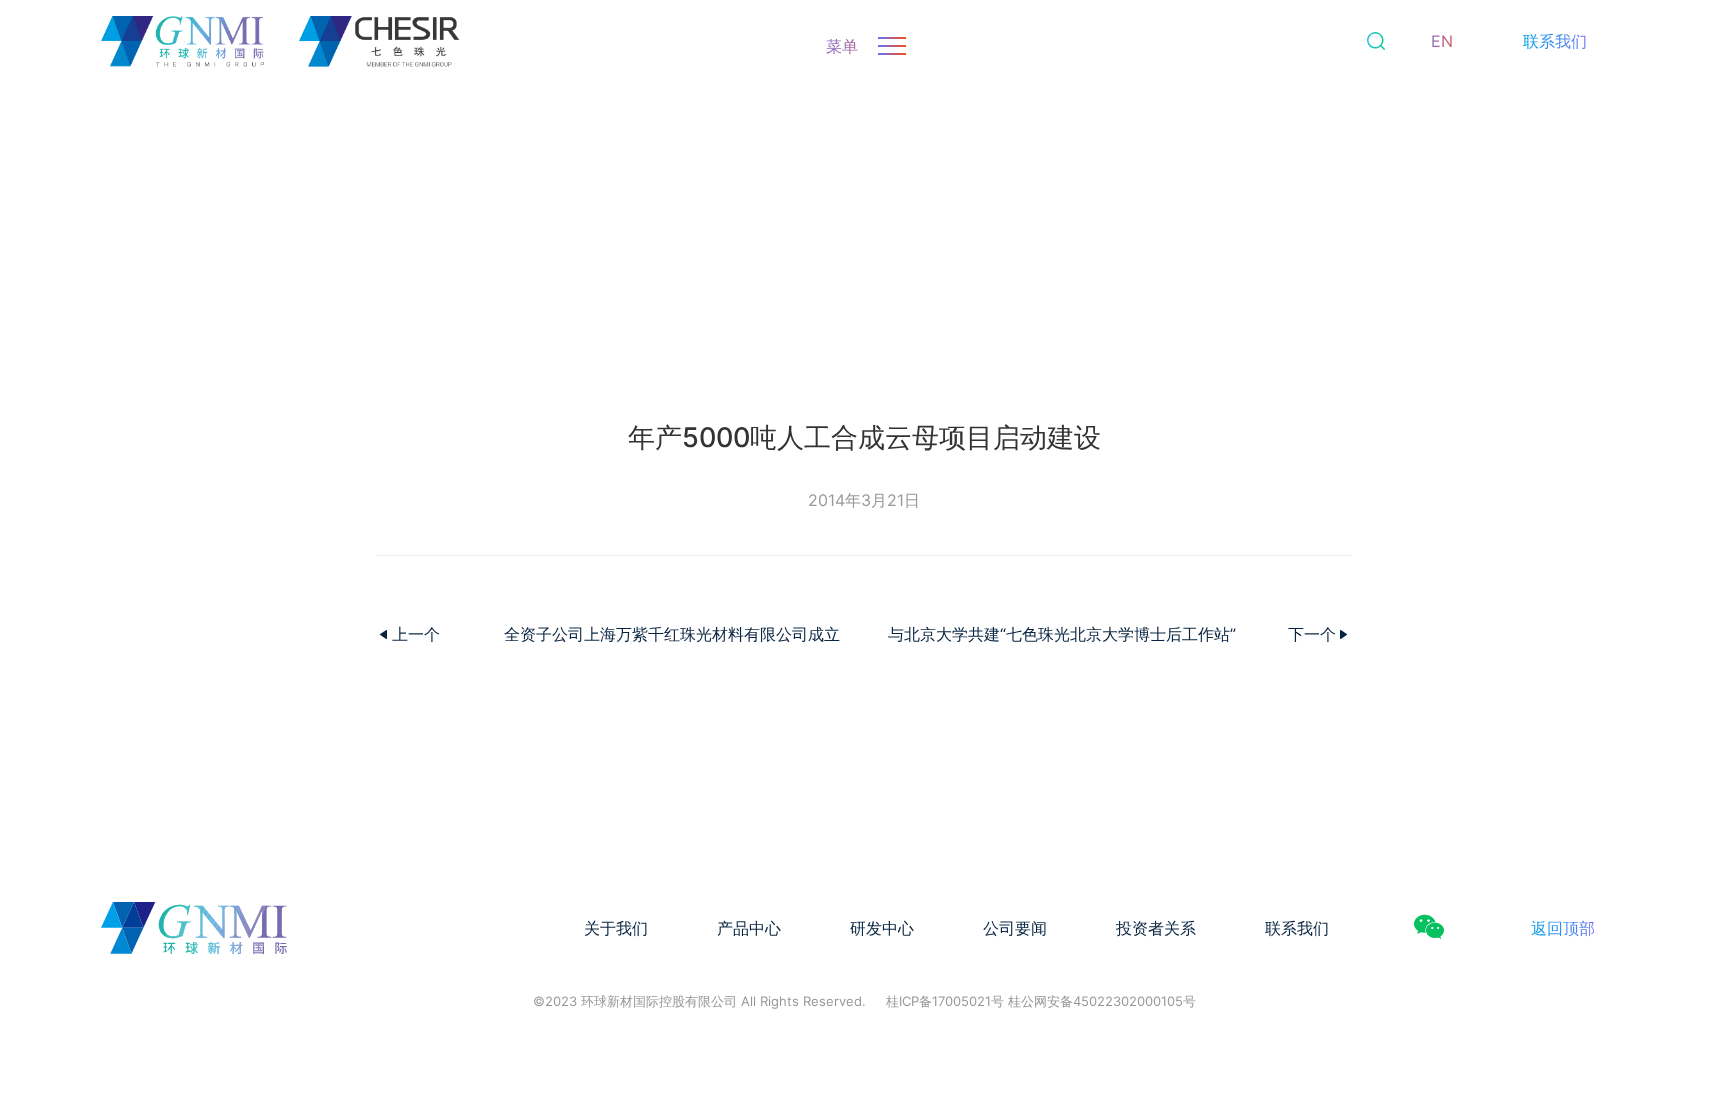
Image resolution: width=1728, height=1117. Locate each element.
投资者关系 (1156, 928)
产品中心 (749, 928)
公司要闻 (1015, 928)
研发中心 (882, 928)
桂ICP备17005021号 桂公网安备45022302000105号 (1041, 1001)
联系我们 (1555, 41)
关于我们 (616, 928)
